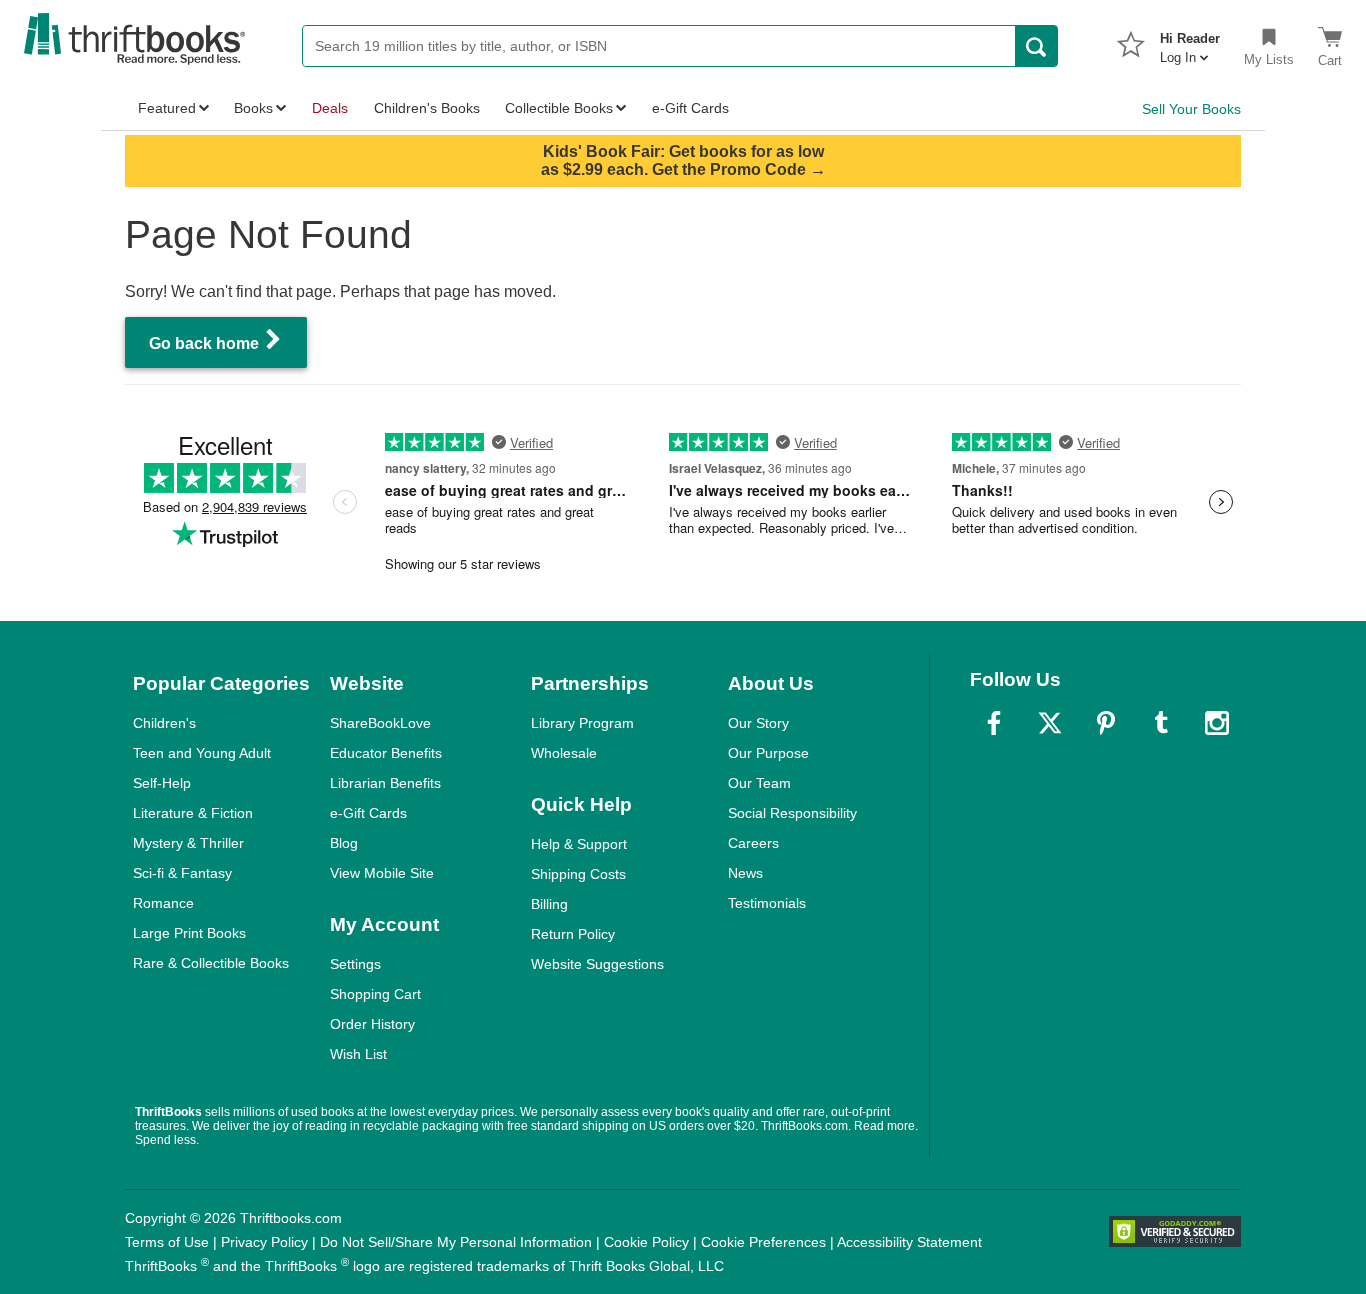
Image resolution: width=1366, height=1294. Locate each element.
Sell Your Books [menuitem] (1191, 109)
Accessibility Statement (909, 1242)
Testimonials (767, 903)
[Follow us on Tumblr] (1161, 723)
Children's (164, 723)
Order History (372, 1024)
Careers (753, 843)
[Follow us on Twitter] (1050, 723)
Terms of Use (167, 1242)
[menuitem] (1190, 42)
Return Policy (573, 934)
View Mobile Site (382, 873)
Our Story (758, 723)
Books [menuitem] (253, 108)
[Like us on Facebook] (994, 723)
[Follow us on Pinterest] (1106, 723)
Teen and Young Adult (202, 753)
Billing (549, 904)
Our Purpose (768, 753)
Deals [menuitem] (330, 108)
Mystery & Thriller (188, 843)
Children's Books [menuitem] (427, 108)
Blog (344, 843)
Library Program (582, 723)
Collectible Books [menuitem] (559, 108)
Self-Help (162, 783)
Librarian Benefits (385, 783)
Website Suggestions (597, 964)
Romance (163, 903)
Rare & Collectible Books (211, 963)
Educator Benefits (386, 753)
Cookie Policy (646, 1242)
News (745, 873)
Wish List (358, 1054)
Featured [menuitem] (167, 108)
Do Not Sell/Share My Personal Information (456, 1242)
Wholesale (564, 753)
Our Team (759, 783)
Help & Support (579, 844)
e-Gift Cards (368, 813)
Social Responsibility (792, 813)
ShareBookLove (380, 723)
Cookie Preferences (763, 1242)
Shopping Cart (375, 994)
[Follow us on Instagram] (1217, 723)
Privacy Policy (264, 1242)
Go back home (206, 343)
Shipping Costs (578, 874)
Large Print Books (189, 933)
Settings (355, 964)
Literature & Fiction (193, 813)
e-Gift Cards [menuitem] (690, 108)
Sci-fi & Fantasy (182, 873)
